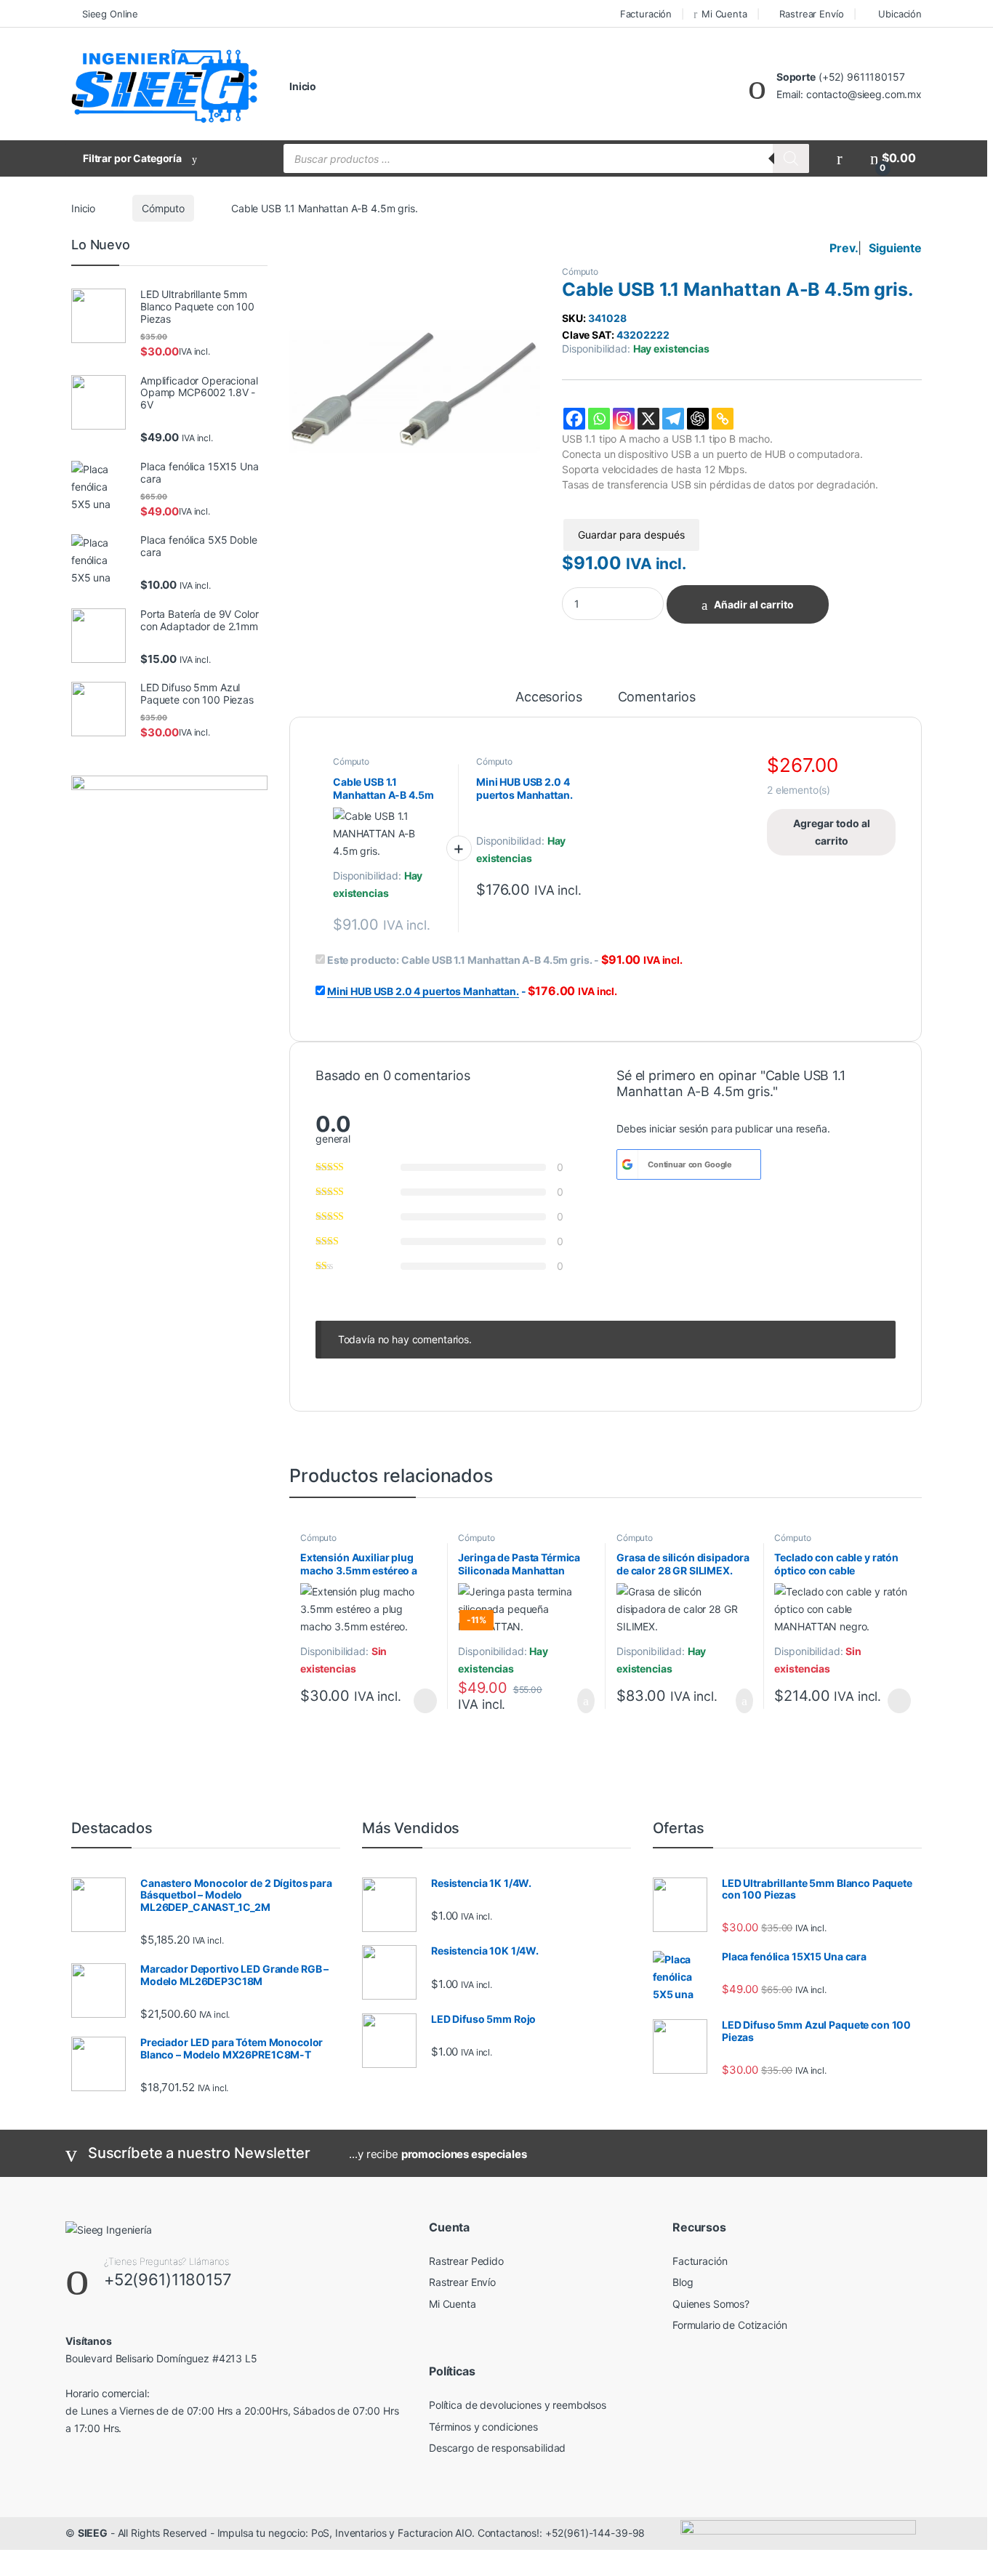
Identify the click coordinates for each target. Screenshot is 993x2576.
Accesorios (549, 697)
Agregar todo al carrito (832, 832)
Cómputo (163, 208)
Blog (683, 2282)
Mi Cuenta (724, 14)
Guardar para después (631, 535)
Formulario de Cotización (730, 2325)
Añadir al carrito (754, 604)
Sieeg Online (110, 14)
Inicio (303, 86)
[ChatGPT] (698, 419)
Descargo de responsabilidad (497, 2448)
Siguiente (895, 248)
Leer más (425, 1701)
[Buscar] (791, 158)
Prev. (844, 248)
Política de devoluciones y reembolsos (518, 2405)
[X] (648, 419)
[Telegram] (673, 419)
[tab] (549, 704)
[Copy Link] (723, 419)
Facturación (646, 14)
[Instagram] (624, 419)
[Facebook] (574, 419)
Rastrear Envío (811, 14)
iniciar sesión (679, 1128)
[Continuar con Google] (627, 1164)
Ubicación (900, 14)
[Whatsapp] (599, 419)
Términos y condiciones (483, 2427)
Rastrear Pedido (466, 2261)
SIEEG (93, 2533)
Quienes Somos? (711, 2304)
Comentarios (657, 697)
